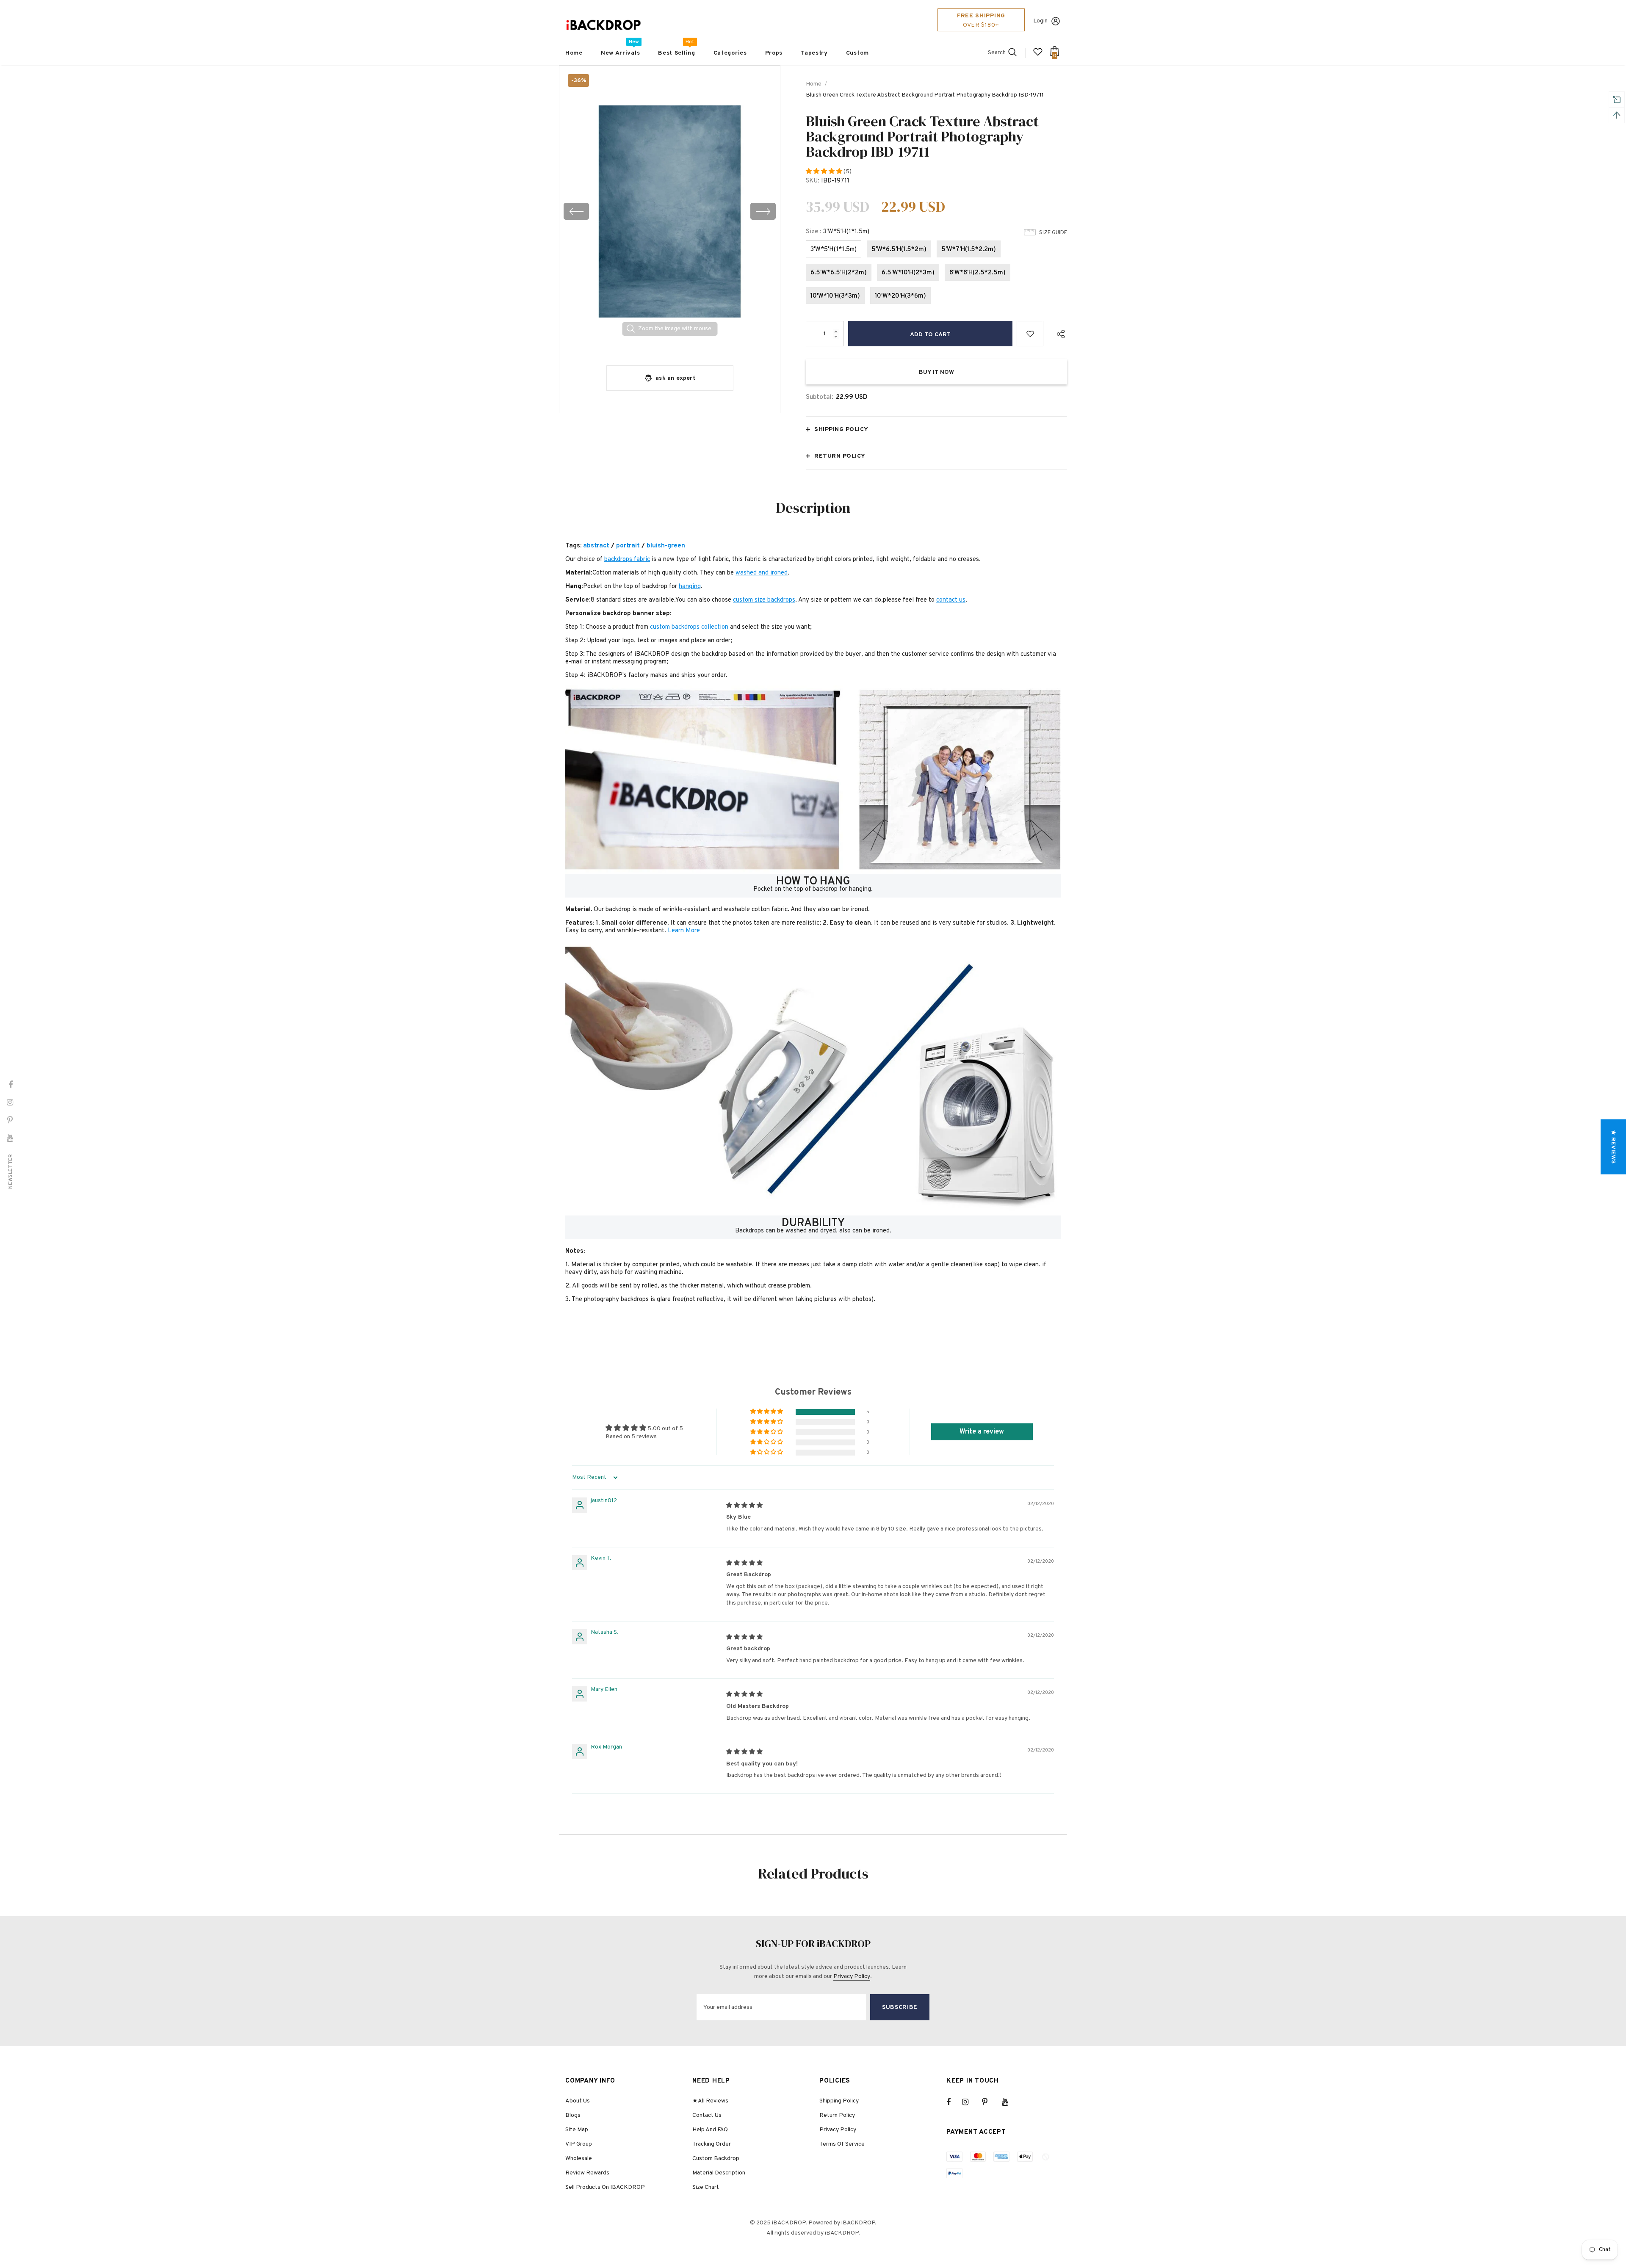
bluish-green (666, 546)
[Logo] (603, 25)
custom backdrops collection (689, 627)
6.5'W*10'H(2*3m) (908, 273)
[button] (825, 172)
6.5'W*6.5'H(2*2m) (839, 273)
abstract (596, 546)
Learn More (684, 931)
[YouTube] (1009, 2102)
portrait (628, 546)
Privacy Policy (852, 1977)
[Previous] (576, 211)
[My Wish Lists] (1038, 55)
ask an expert (675, 378)
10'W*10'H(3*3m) (835, 296)
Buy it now (936, 372)
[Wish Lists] (1030, 334)
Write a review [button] (982, 1432)
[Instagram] (970, 2102)
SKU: (813, 181)
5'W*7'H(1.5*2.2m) (969, 250)
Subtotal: (820, 397)
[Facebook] (954, 2102)
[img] (744, 1506)
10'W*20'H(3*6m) (900, 296)
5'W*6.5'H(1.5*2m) (899, 250)
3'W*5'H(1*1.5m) (834, 250)
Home (814, 84)
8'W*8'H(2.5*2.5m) (978, 273)
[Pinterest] (990, 2102)
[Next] (763, 211)
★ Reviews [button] (1613, 1147)
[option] (670, 211)
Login (1040, 21)
